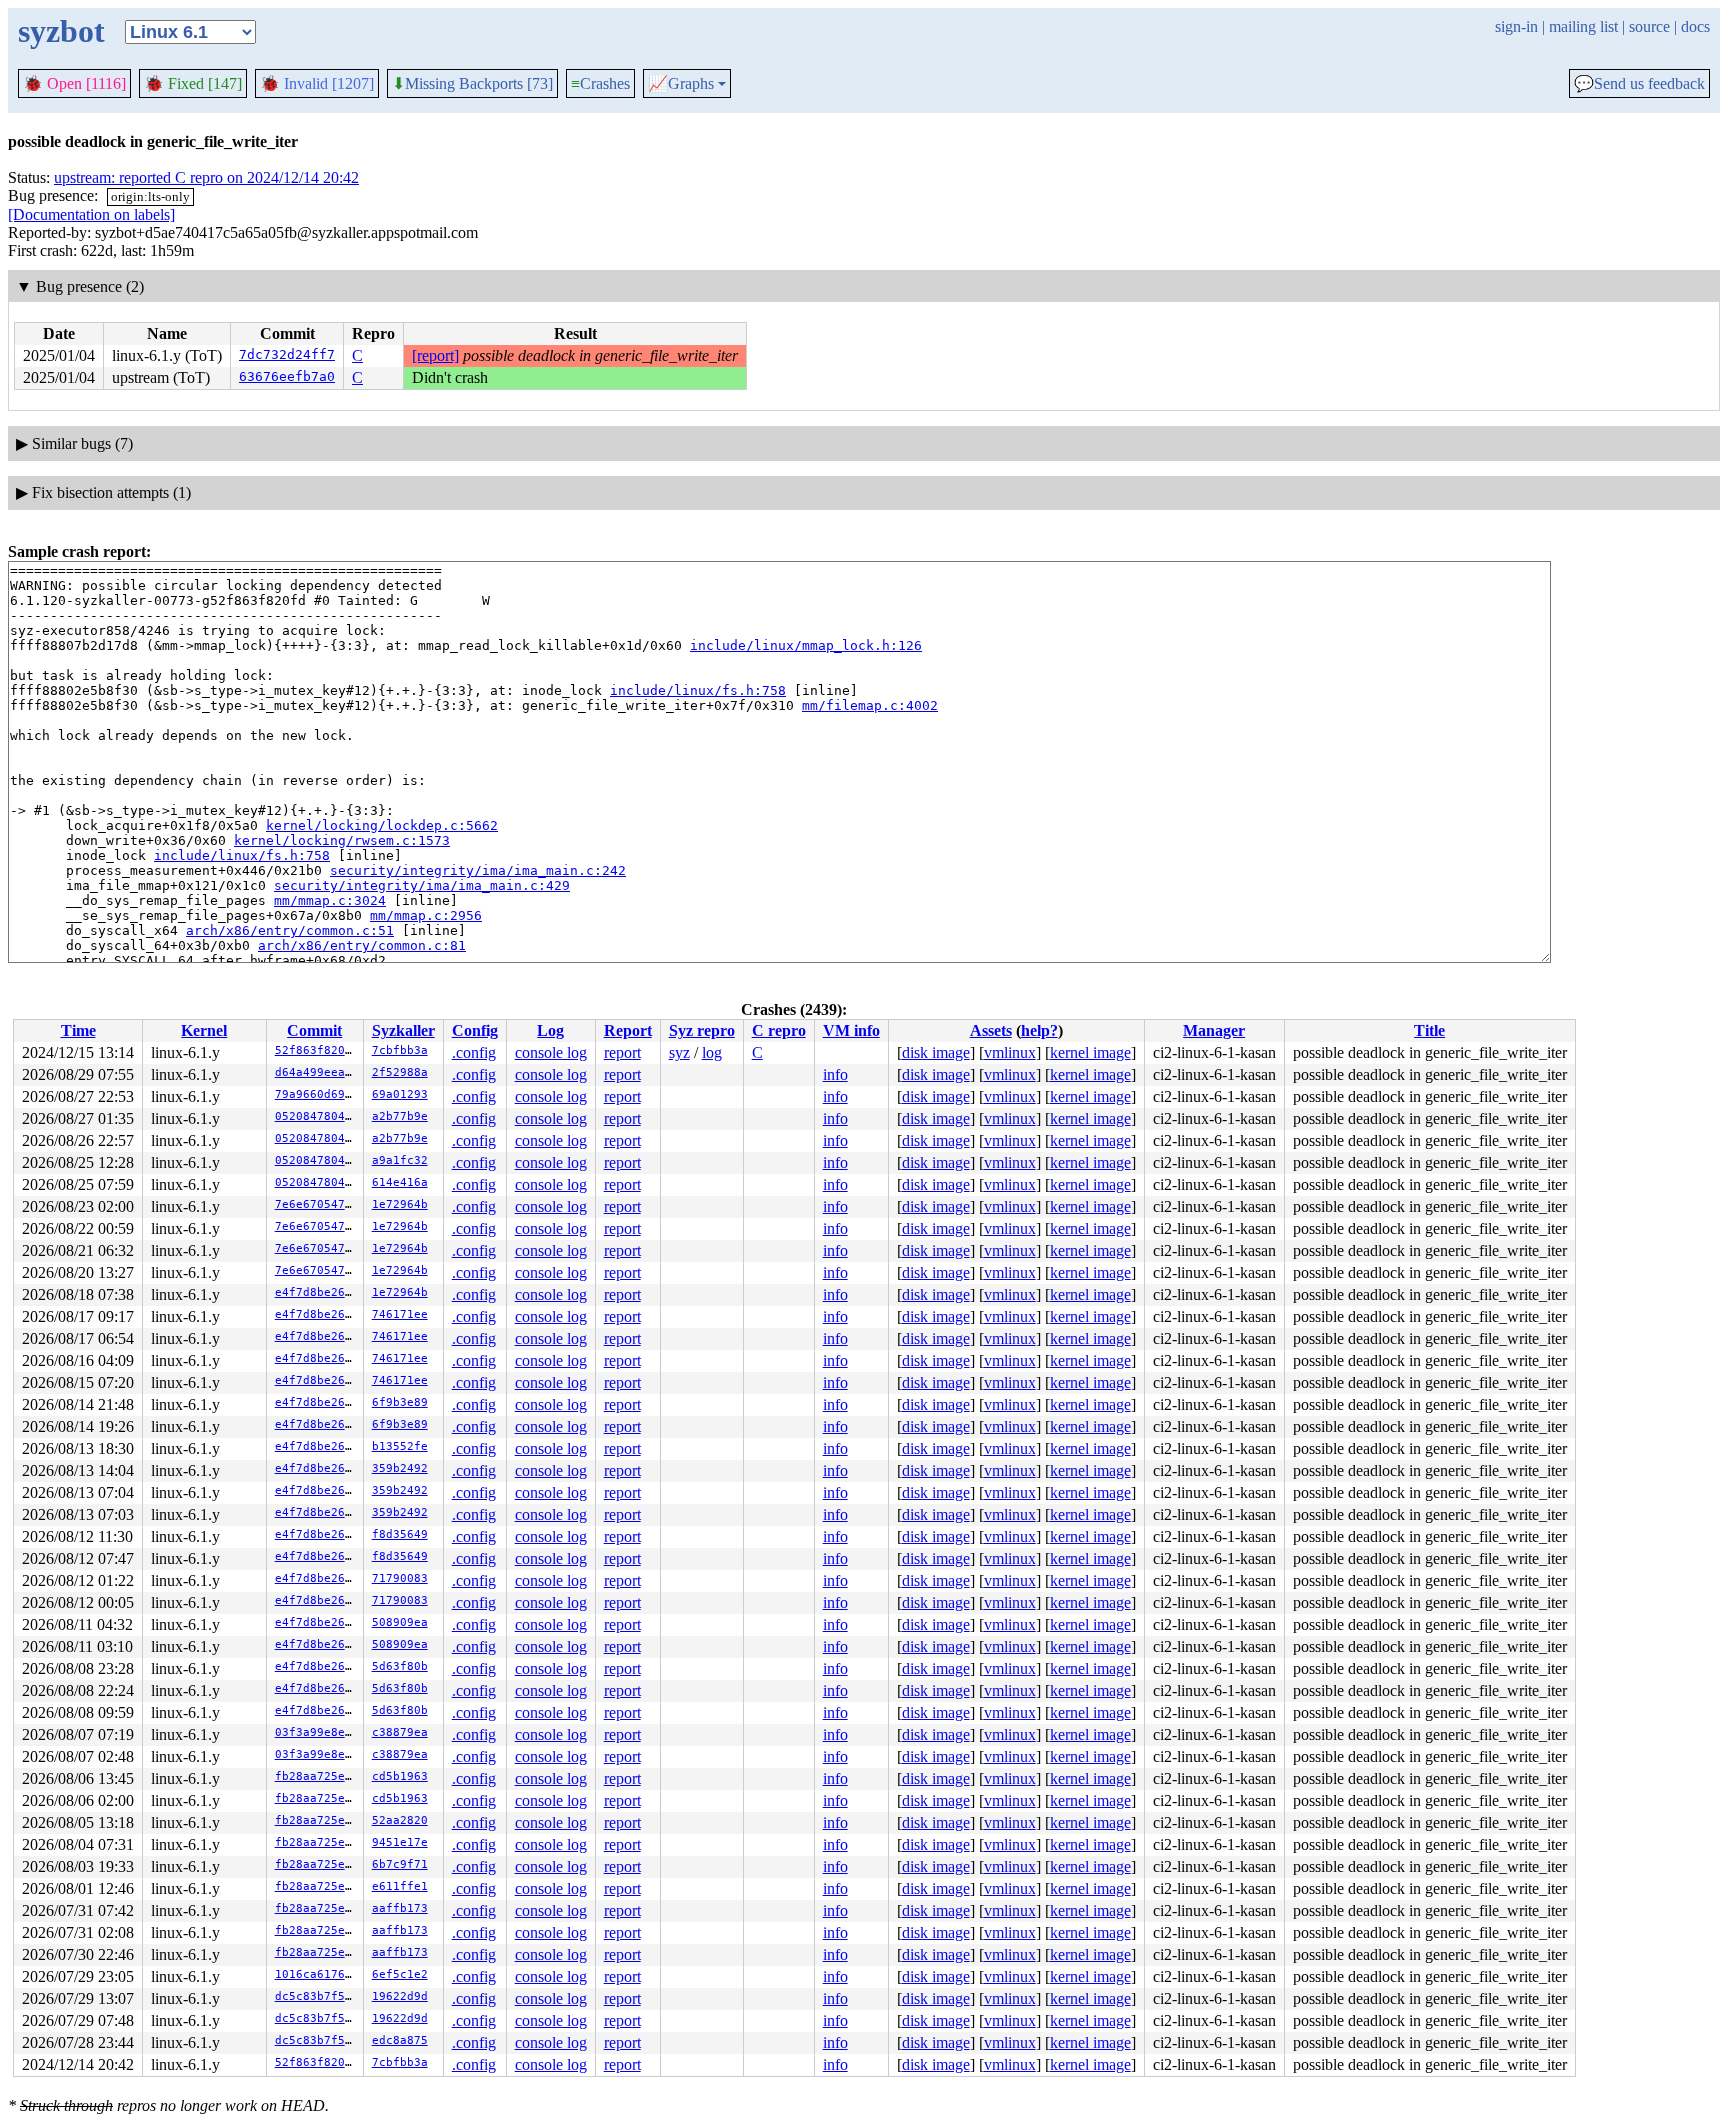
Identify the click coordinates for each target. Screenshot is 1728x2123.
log (712, 1052)
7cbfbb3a (400, 1050)
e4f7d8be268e (317, 1292)
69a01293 (400, 1094)
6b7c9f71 (400, 1864)
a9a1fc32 (400, 1160)
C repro (779, 1030)
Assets (991, 1030)
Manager (1214, 1030)
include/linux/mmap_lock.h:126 (806, 645)
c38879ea (400, 1732)
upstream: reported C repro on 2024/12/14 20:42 (206, 177)
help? (1039, 1030)
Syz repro (702, 1030)
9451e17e (400, 1842)
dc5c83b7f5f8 (317, 1996)
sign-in (1516, 26)
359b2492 (400, 1468)
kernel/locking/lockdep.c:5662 (382, 825)
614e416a (400, 1182)
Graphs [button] (681, 84)
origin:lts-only (150, 196)
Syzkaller (403, 1030)
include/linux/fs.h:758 (698, 690)
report (622, 1052)
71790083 (400, 1578)
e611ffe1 (400, 1886)
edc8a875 (400, 2040)
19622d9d (400, 1996)
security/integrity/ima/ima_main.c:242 (478, 870)
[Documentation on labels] (91, 214)
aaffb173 (400, 1908)
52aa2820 (400, 1820)
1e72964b (400, 1204)
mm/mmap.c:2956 (426, 915)
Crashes (600, 83)
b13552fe (400, 1446)
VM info (851, 1030)
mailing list (1583, 26)
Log (550, 1030)
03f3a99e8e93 (317, 1732)
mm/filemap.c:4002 (870, 705)
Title (1429, 1030)
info (835, 1074)
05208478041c (317, 1116)
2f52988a (400, 1072)
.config (474, 1052)
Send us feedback (1639, 84)
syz (679, 1052)
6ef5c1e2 (400, 1974)
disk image (936, 1052)
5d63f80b (400, 1666)
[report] (435, 355)
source (1649, 26)
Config (475, 1030)
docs (1695, 26)
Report (628, 1030)
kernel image (1090, 1052)
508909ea (400, 1622)
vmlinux (1010, 1052)
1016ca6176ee (317, 1974)
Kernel (204, 1030)
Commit (314, 1030)
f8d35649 (400, 1534)
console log (551, 1052)
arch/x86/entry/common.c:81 (362, 945)
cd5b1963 (400, 1776)
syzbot (61, 31)
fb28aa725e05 (317, 1776)
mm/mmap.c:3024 (330, 900)
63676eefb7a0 (287, 376)
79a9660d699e (317, 1094)
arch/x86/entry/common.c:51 (290, 930)
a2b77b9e (400, 1116)
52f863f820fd (317, 1050)
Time (78, 1030)
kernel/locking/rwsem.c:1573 (342, 840)
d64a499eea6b (317, 1072)
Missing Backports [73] (472, 84)
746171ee (400, 1314)
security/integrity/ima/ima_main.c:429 (422, 885)
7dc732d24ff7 (287, 354)
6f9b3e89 (400, 1402)
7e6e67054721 (317, 1204)
